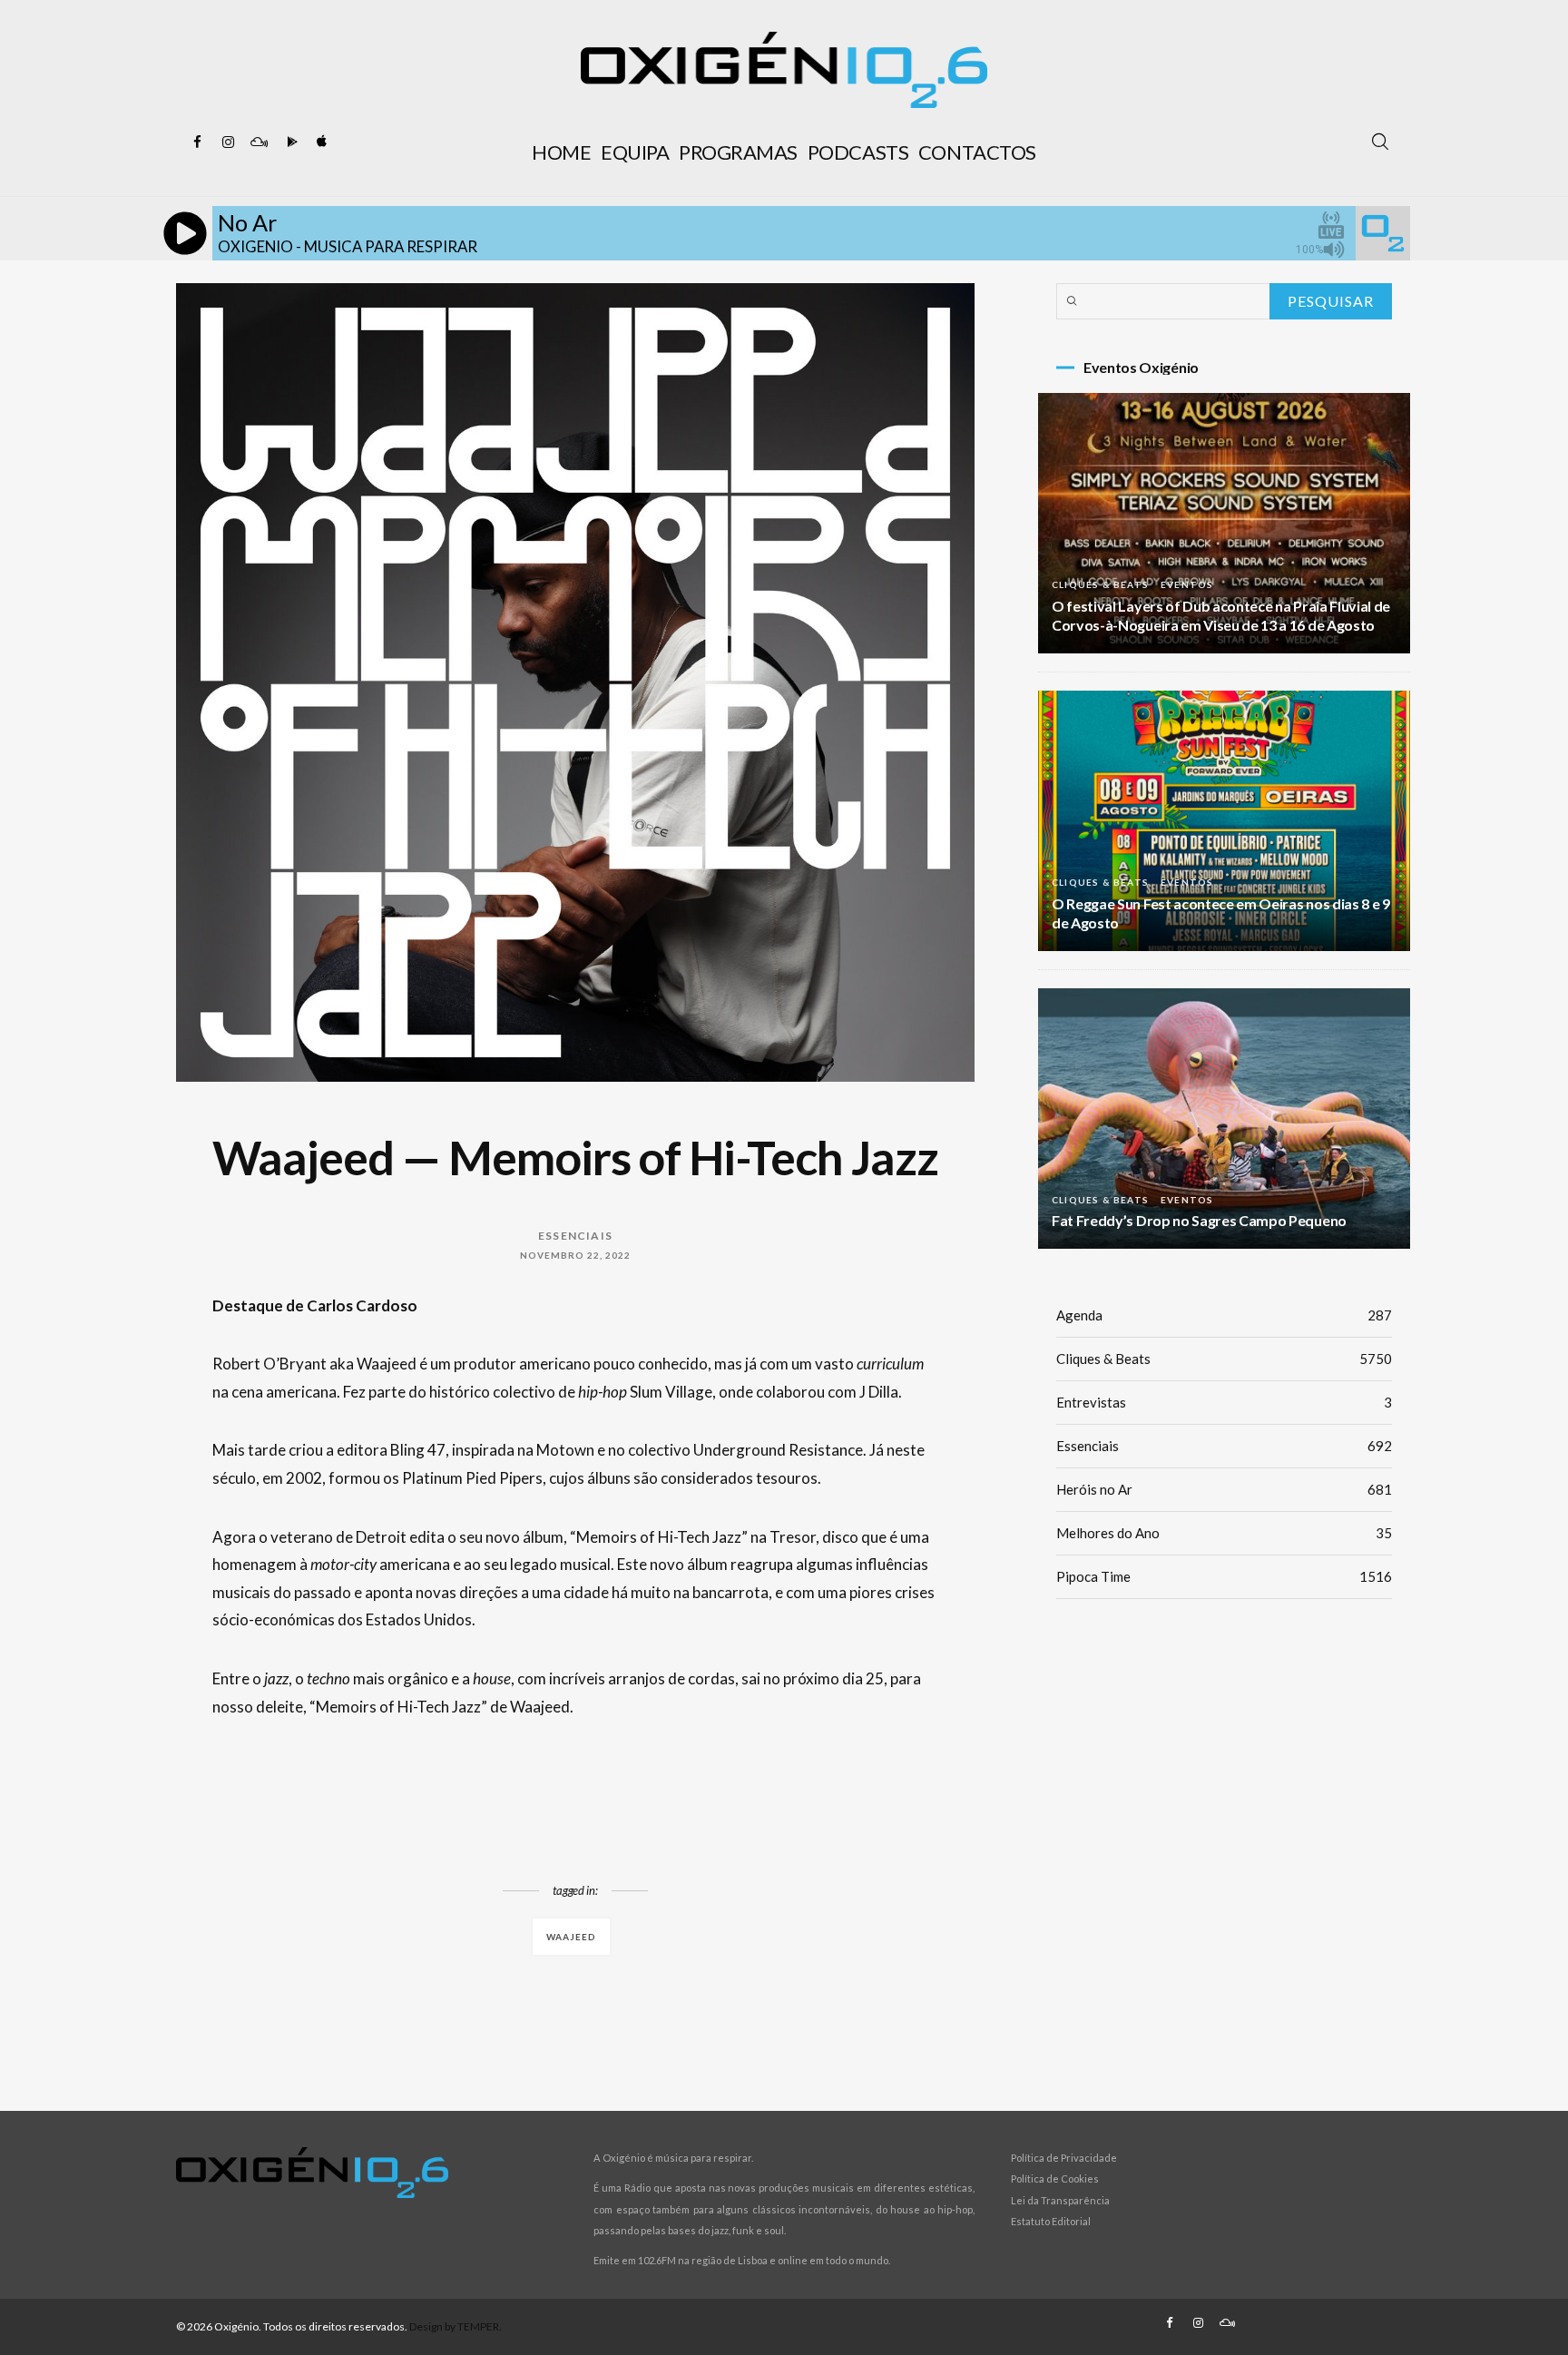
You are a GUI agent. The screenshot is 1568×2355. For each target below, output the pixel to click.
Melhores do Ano (1224, 1533)
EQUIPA (635, 152)
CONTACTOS (977, 152)
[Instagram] (228, 142)
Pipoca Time (1224, 1576)
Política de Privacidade (1064, 2158)
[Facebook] (197, 142)
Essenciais (575, 1236)
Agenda (1224, 1315)
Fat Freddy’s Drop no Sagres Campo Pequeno (1199, 1220)
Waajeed (571, 1937)
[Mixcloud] (259, 142)
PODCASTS (858, 152)
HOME (561, 152)
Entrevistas (1224, 1402)
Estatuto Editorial (1051, 2221)
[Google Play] (289, 142)
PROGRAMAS (738, 152)
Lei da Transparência (1060, 2200)
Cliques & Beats (1100, 584)
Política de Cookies (1055, 2178)
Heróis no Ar (1224, 1489)
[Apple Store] (320, 142)
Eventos (1187, 584)
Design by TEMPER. (456, 2326)
